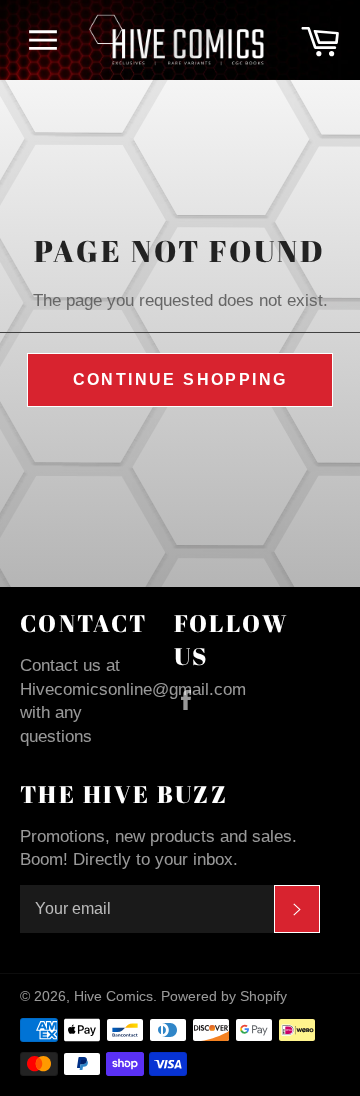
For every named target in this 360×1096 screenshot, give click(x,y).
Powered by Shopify (224, 996)
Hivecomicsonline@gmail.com (133, 689)
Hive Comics (113, 996)
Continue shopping (180, 379)
